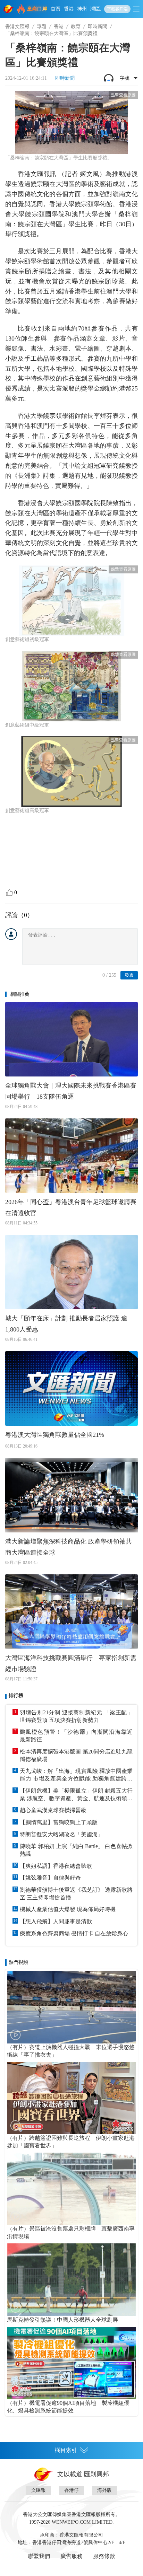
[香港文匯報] (9, 9)
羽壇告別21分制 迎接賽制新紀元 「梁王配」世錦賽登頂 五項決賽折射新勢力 (76, 1716)
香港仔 (71, 2490)
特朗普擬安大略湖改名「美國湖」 (61, 1834)
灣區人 (98, 9)
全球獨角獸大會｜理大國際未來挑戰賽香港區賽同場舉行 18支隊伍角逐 (71, 1091)
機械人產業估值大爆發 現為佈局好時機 (68, 1909)
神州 (82, 9)
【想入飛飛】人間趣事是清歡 (56, 1921)
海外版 (104, 2490)
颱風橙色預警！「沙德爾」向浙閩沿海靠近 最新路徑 (76, 1736)
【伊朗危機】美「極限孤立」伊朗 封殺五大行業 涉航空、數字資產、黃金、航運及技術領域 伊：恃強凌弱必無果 (76, 1795)
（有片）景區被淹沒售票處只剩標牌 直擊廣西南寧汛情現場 (71, 2232)
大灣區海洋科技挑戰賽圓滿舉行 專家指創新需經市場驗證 (71, 1663)
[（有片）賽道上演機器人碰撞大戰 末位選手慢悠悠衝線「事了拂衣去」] (71, 2007)
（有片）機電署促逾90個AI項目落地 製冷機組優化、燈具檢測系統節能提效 (68, 2407)
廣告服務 (71, 2556)
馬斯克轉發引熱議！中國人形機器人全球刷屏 (62, 2320)
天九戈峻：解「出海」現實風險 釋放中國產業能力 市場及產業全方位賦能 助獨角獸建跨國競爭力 (76, 1775)
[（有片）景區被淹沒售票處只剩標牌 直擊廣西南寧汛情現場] (71, 2189)
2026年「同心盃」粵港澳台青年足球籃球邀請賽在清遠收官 (71, 1207)
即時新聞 (98, 27)
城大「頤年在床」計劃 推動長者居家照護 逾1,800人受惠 (66, 1324)
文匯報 (39, 2490)
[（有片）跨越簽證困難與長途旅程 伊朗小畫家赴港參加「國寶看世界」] (71, 2098)
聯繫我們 (39, 2556)
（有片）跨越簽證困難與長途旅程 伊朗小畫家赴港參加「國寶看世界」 (71, 2142)
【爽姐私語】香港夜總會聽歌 (56, 1866)
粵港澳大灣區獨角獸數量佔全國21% (55, 1435)
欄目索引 (66, 2450)
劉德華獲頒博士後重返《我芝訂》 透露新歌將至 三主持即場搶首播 (76, 1894)
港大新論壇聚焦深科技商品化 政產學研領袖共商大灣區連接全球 (69, 1547)
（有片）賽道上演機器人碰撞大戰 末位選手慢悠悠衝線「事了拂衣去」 (71, 2051)
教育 (76, 27)
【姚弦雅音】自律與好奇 (50, 1878)
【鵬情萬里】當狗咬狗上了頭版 (59, 1822)
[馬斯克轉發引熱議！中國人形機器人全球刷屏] (71, 2280)
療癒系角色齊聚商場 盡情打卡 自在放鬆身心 (74, 1933)
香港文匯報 (17, 27)
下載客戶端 (117, 9)
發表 (129, 975)
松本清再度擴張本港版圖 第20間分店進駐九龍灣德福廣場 (76, 1755)
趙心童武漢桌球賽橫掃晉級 (53, 1810)
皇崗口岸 (37, 9)
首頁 (56, 9)
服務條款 (104, 2556)
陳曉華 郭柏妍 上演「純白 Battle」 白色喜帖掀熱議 (76, 1850)
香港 (69, 9)
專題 (42, 27)
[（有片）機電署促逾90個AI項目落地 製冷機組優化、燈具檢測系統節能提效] (71, 2363)
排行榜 (16, 1695)
